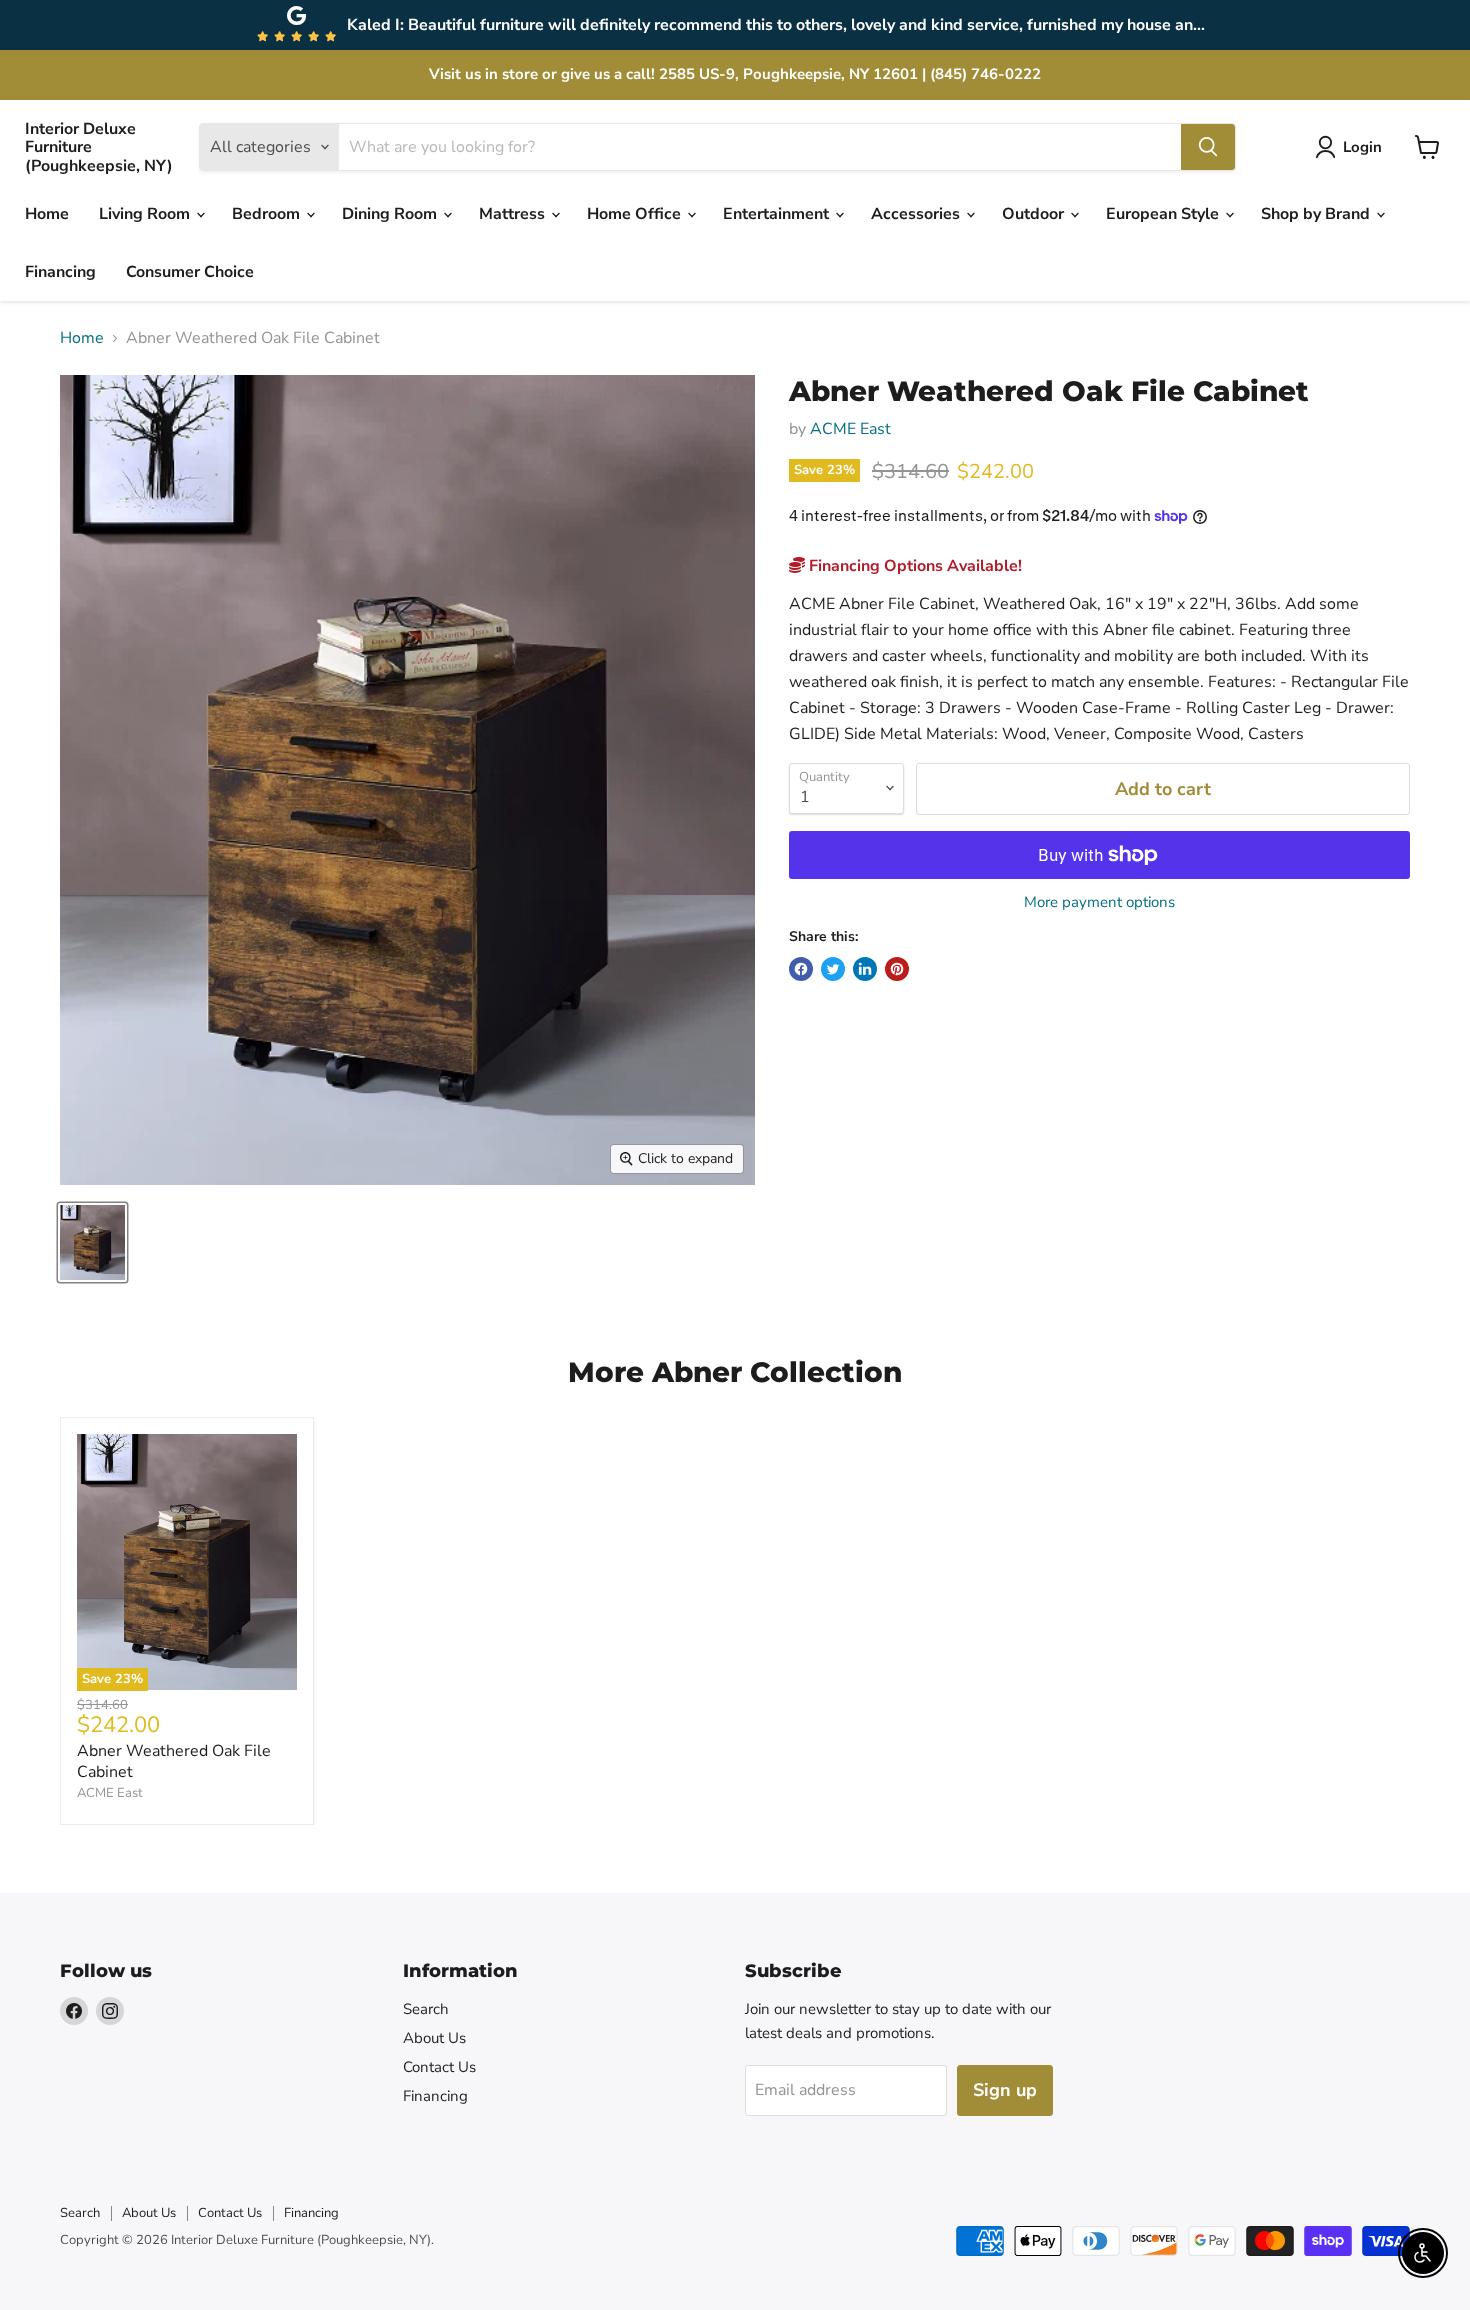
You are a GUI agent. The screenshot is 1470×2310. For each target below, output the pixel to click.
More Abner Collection (735, 1372)
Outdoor (1035, 214)
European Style (1164, 214)
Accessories (917, 214)
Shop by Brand (1317, 214)
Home (47, 214)
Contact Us (439, 2067)
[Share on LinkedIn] (865, 969)
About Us (434, 2038)
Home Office (636, 214)
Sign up (1005, 2090)
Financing (60, 272)
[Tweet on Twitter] (833, 969)
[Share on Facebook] (801, 969)
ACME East (850, 429)
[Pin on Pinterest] (897, 969)
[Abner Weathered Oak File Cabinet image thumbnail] (92, 1242)
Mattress (514, 214)
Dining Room (391, 214)
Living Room (146, 214)
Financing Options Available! (913, 566)
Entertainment (778, 214)
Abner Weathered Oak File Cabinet (174, 1761)
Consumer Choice (190, 272)
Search (426, 2009)
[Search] (1208, 147)
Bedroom (268, 214)
